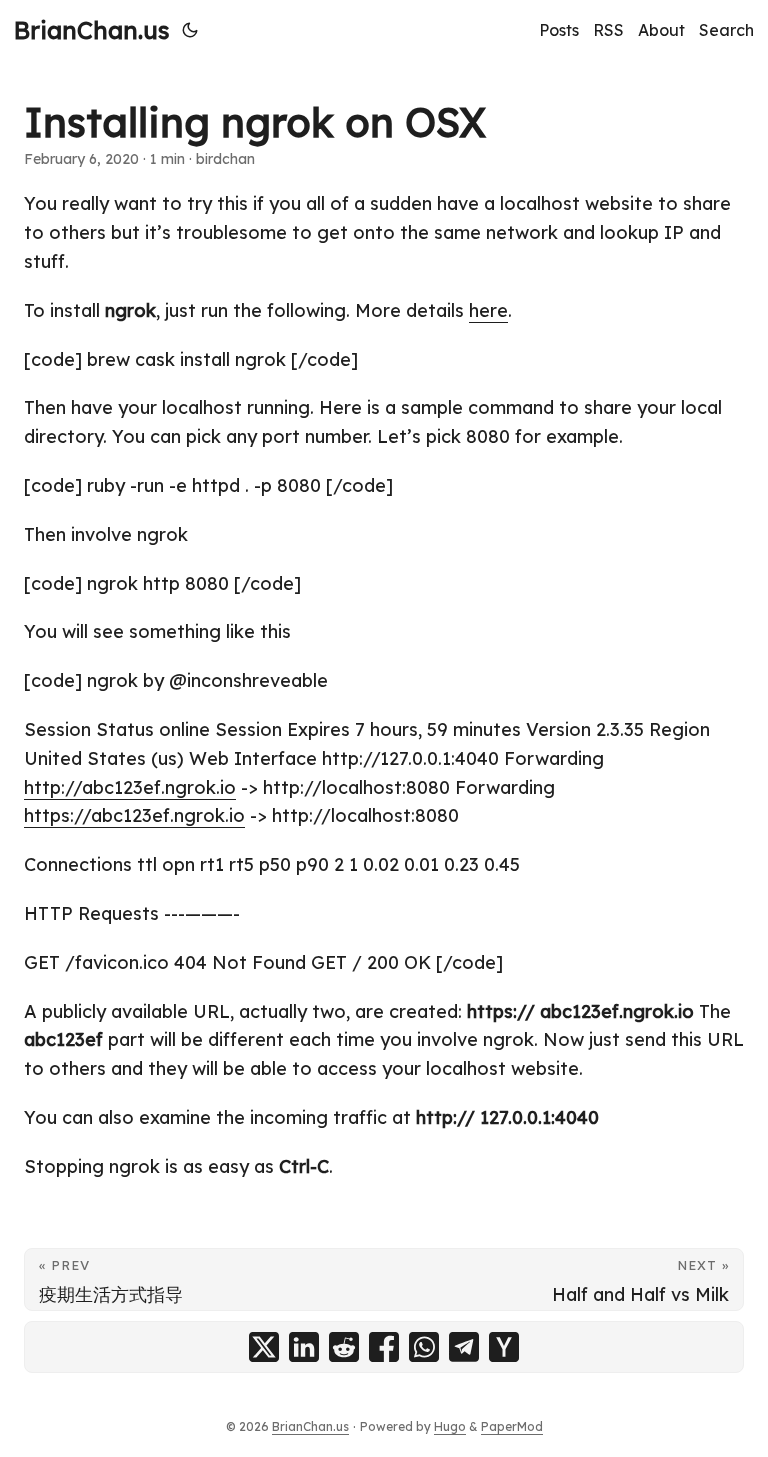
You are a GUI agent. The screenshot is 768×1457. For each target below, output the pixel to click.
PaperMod (512, 1426)
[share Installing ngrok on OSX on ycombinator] (504, 1347)
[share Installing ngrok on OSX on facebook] (384, 1347)
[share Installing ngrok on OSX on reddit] (344, 1347)
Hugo (450, 1426)
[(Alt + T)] (190, 30)
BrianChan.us (92, 30)
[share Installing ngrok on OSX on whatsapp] (424, 1347)
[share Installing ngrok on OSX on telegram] (464, 1347)
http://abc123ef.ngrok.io (130, 787)
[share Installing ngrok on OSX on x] (264, 1347)
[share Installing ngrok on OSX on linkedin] (304, 1347)
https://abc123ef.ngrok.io (134, 815)
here (488, 310)
